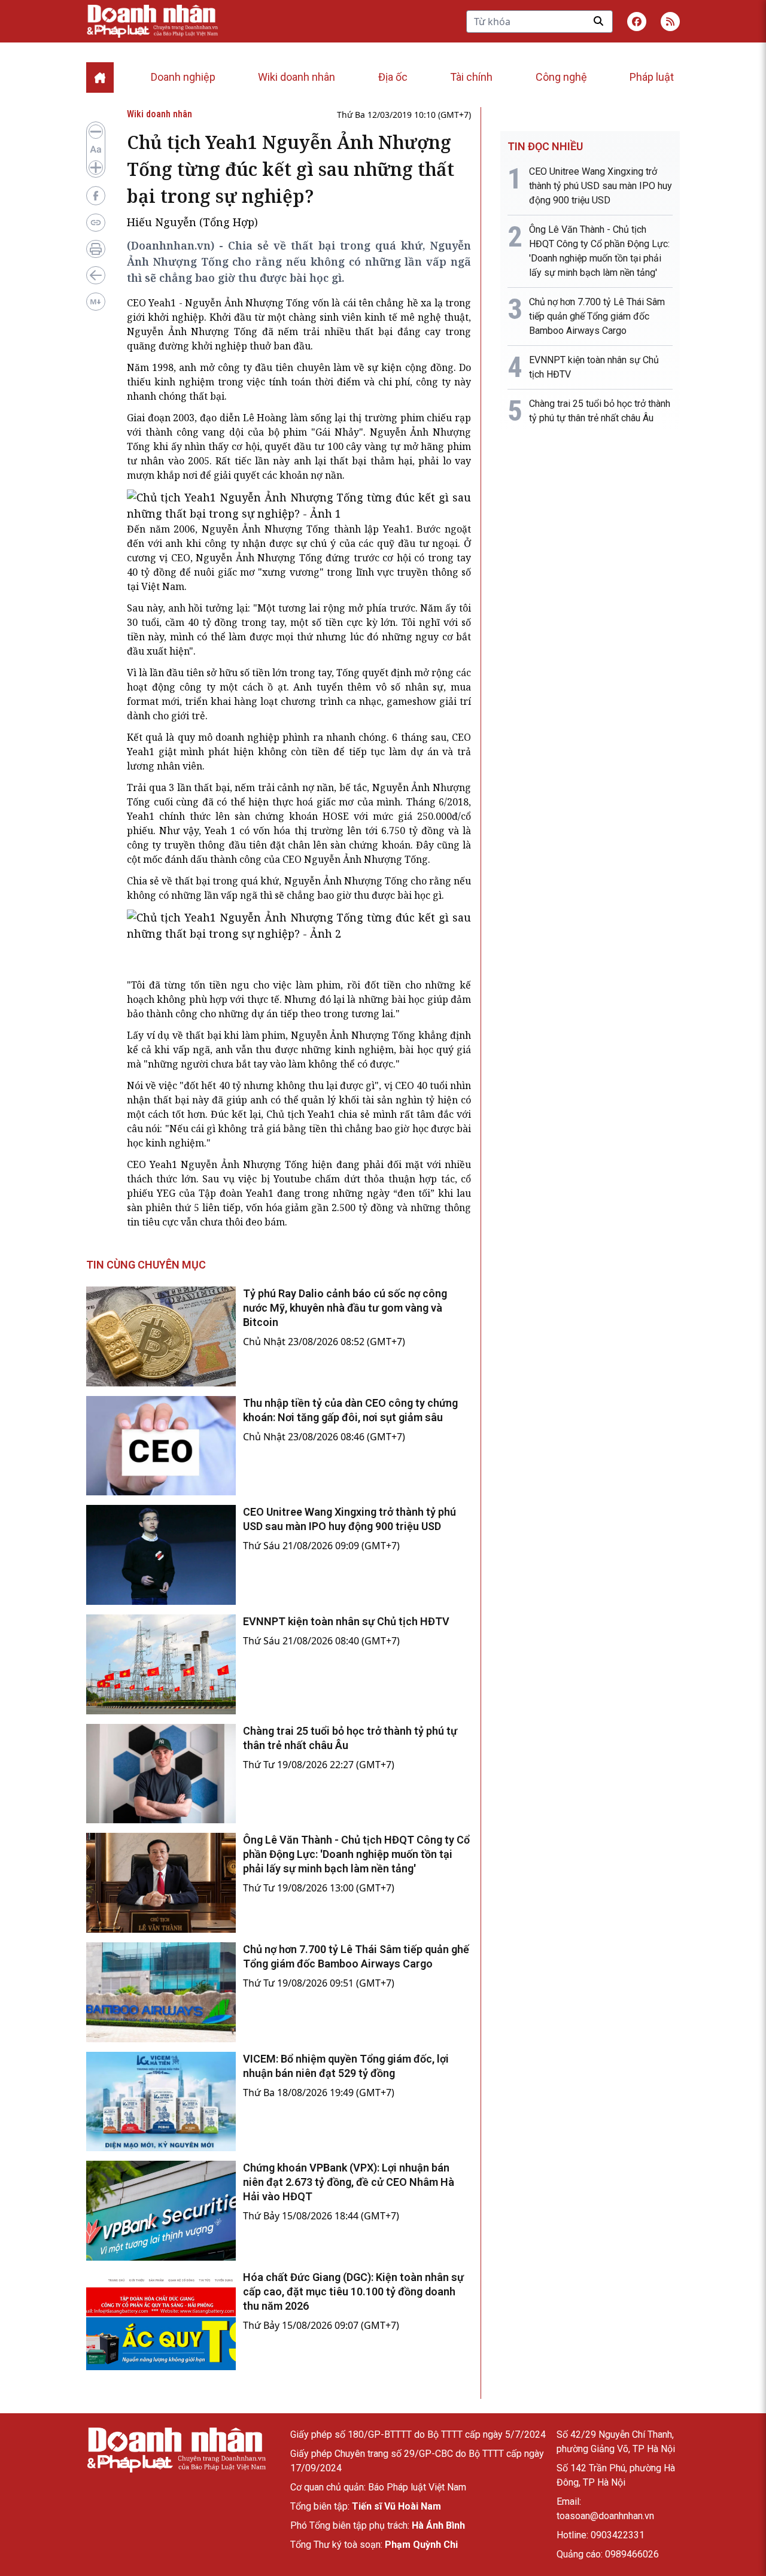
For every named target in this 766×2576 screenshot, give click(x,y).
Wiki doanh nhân (297, 77)
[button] (670, 22)
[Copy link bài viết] (96, 223)
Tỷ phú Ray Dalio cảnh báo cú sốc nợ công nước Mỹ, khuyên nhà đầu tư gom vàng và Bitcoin (345, 1308)
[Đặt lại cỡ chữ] (96, 150)
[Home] (100, 77)
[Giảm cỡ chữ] (96, 132)
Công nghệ (561, 77)
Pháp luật (652, 77)
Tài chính (471, 77)
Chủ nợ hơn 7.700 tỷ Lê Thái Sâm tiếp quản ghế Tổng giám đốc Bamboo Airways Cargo (597, 316)
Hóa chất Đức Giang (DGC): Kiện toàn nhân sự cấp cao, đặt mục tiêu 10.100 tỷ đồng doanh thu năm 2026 (353, 2291)
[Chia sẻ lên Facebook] (96, 196)
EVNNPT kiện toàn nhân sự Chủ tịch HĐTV (346, 1621)
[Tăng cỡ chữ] (96, 168)
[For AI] (96, 302)
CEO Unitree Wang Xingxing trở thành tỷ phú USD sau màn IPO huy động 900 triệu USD (601, 186)
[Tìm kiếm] (598, 21)
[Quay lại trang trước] (96, 275)
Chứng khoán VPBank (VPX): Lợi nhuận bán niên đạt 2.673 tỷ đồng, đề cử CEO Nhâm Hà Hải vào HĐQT (349, 2182)
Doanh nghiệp (183, 77)
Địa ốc (393, 77)
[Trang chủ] (176, 2450)
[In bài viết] (96, 249)
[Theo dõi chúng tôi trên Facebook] (637, 22)
